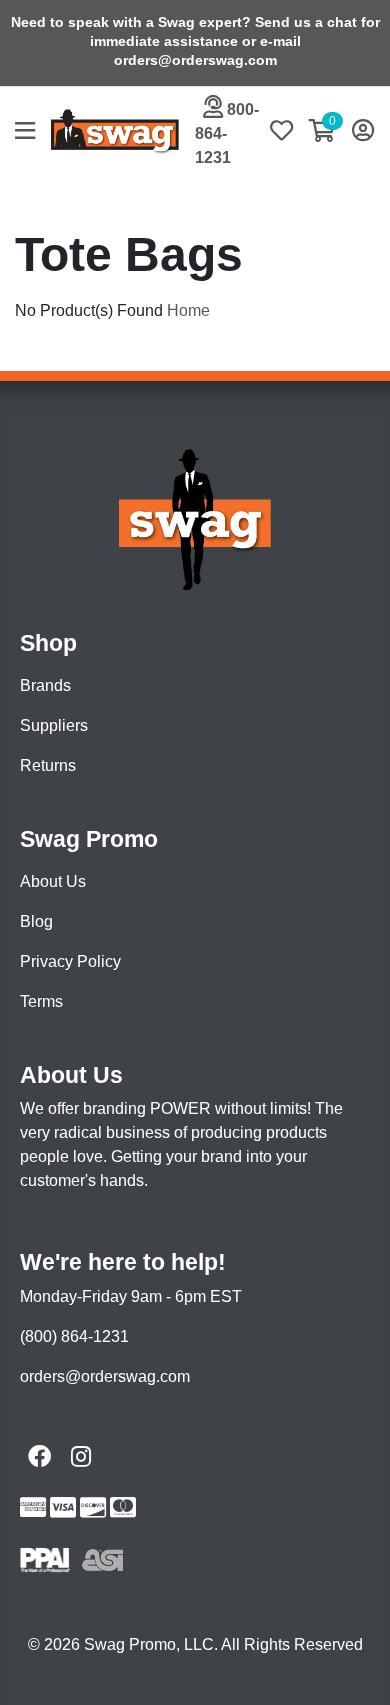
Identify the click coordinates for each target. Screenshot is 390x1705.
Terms (41, 1001)
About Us (53, 881)
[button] (33, 132)
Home (188, 310)
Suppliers (54, 725)
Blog (36, 921)
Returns (48, 765)
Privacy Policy (70, 961)
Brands (45, 685)
